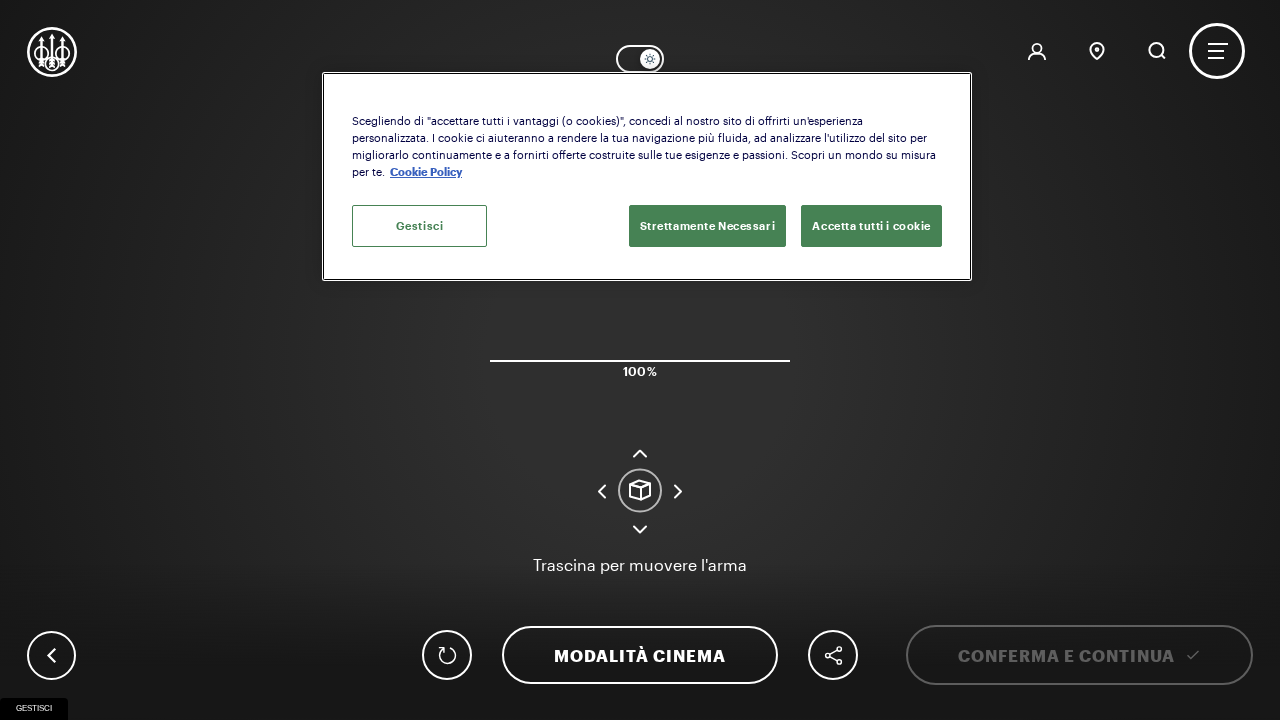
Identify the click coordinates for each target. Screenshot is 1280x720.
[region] (647, 176)
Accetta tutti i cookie (871, 225)
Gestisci (34, 708)
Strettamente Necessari (708, 225)
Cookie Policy (426, 171)
